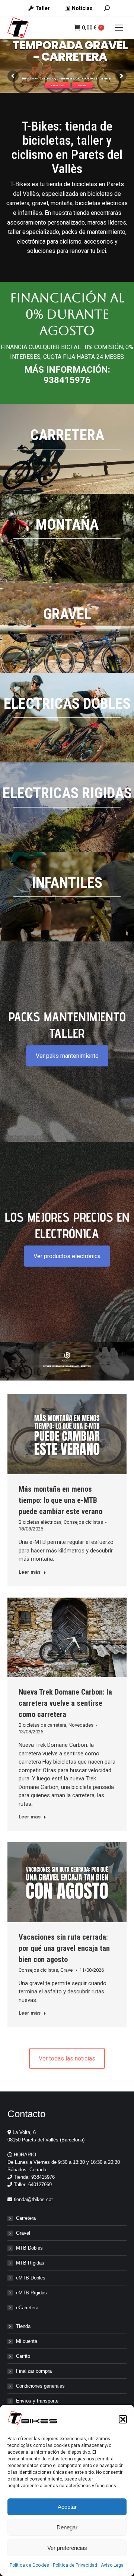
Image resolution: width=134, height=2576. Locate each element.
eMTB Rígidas (31, 2293)
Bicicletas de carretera (42, 1725)
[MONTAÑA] (67, 539)
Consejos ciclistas (83, 1522)
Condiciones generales (40, 2386)
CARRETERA (58, 85)
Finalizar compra (34, 2371)
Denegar (67, 2527)
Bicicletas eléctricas (40, 1522)
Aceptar (67, 2507)
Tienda (23, 2326)
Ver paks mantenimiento (67, 1056)
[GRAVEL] (67, 628)
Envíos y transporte (37, 2401)
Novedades (81, 1725)
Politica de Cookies (29, 2565)
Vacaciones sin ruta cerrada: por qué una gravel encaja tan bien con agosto (64, 1948)
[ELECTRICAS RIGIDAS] (67, 807)
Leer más (30, 1572)
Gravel (67, 1970)
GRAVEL (82, 85)
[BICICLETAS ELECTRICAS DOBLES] (67, 718)
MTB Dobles (29, 2248)
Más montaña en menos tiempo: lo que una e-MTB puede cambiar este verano (60, 1500)
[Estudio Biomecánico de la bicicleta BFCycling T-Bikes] (67, 1361)
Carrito (23, 2356)
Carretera (26, 2218)
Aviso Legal (113, 2565)
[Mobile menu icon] (119, 28)
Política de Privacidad (75, 2565)
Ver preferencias (67, 2548)
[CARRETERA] (67, 449)
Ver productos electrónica (67, 1256)
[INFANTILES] (67, 897)
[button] (123, 2419)
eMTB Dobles (31, 2278)
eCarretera (27, 2308)
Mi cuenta (27, 2341)
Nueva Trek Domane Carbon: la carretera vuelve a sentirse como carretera (65, 1703)
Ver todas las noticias (67, 2058)
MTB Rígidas (30, 2263)
